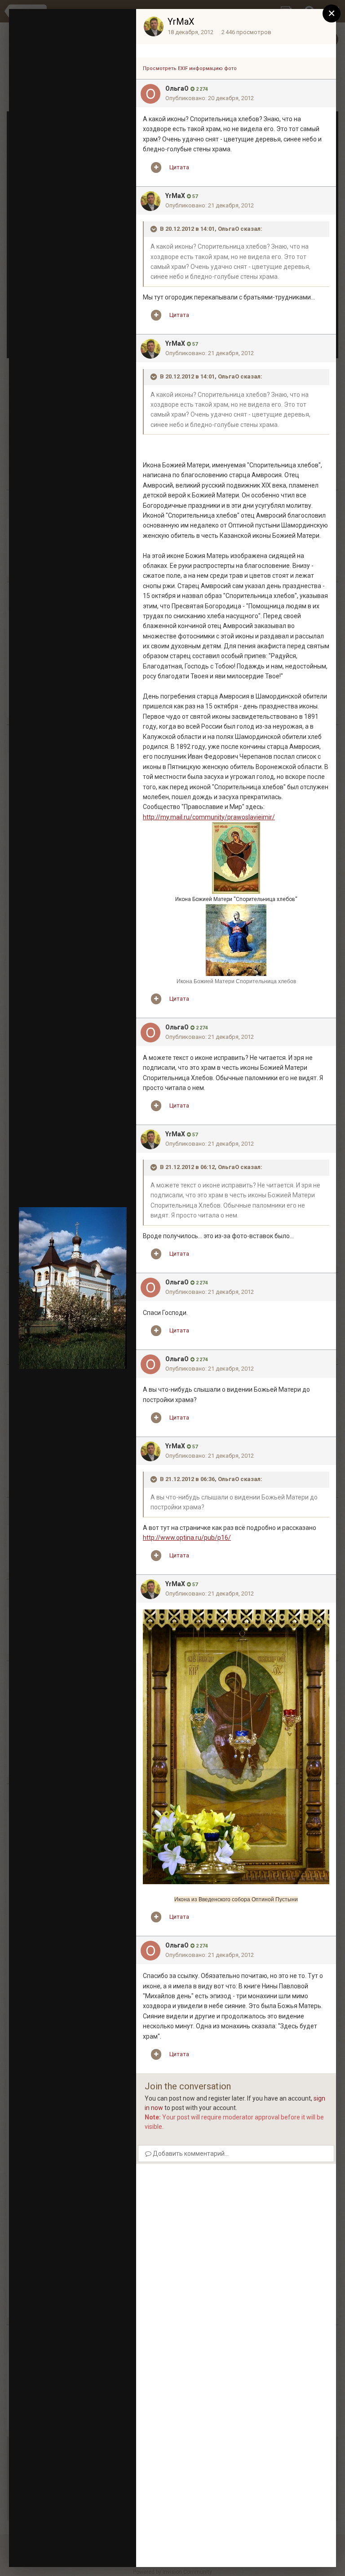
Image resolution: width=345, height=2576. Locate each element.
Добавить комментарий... (190, 2154)
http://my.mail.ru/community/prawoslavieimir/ (209, 817)
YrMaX (181, 22)
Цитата (179, 167)
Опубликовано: (210, 98)
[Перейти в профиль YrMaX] (154, 26)
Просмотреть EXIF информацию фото (190, 68)
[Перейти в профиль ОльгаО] (150, 94)
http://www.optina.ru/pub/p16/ (187, 1538)
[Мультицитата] (156, 167)
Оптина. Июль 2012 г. (79, 51)
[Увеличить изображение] (236, 1746)
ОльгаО (177, 88)
